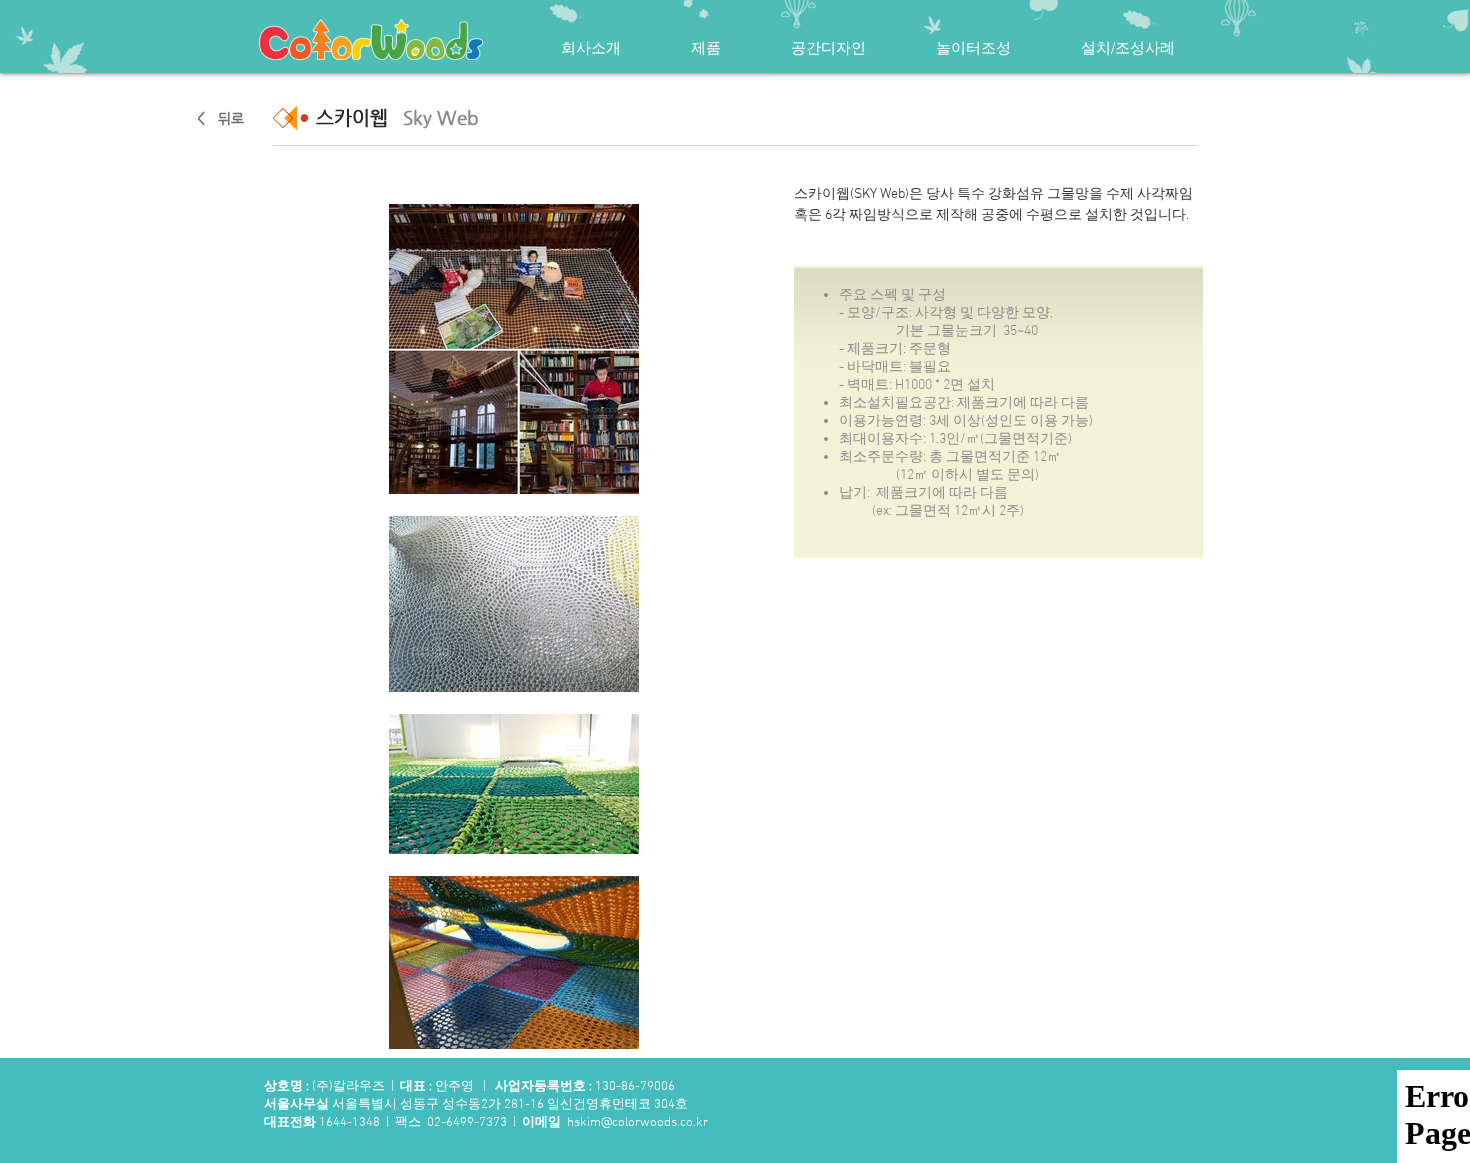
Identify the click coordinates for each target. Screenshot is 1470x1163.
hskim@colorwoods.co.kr (637, 1123)
